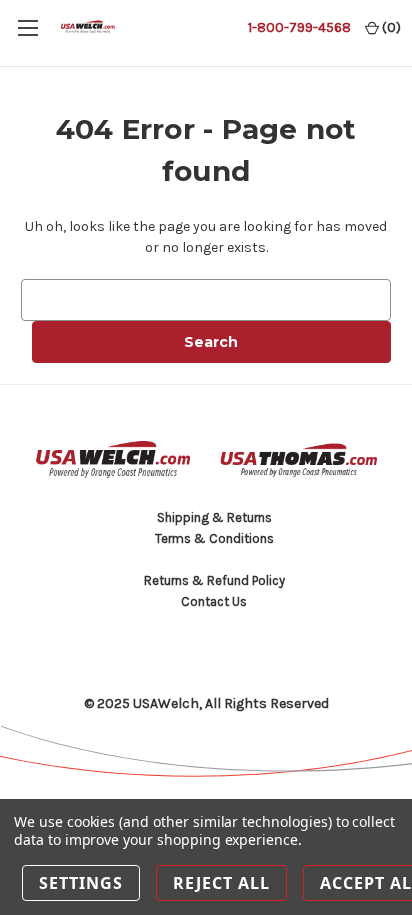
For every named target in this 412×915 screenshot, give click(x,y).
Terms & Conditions (214, 538)
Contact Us (214, 601)
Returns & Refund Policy (214, 580)
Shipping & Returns (214, 517)
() (390, 27)
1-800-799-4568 (299, 27)
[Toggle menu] (27, 27)
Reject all (221, 883)
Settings (81, 883)
